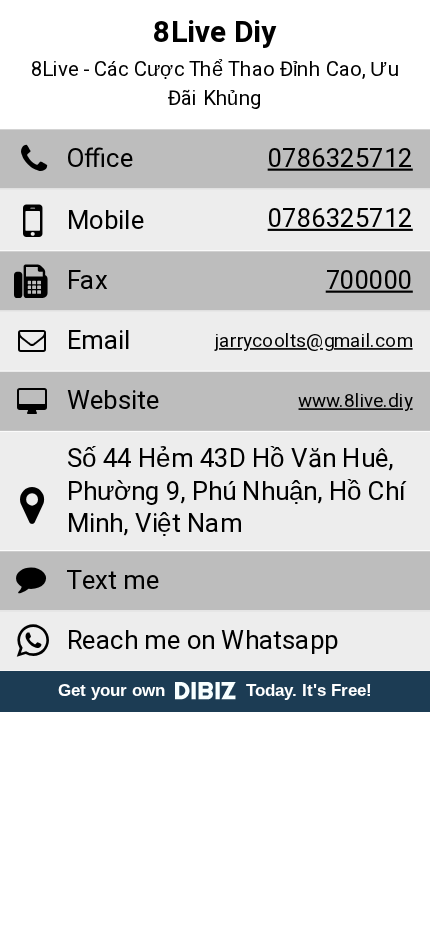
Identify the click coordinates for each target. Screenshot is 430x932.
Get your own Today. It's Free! (215, 690)
